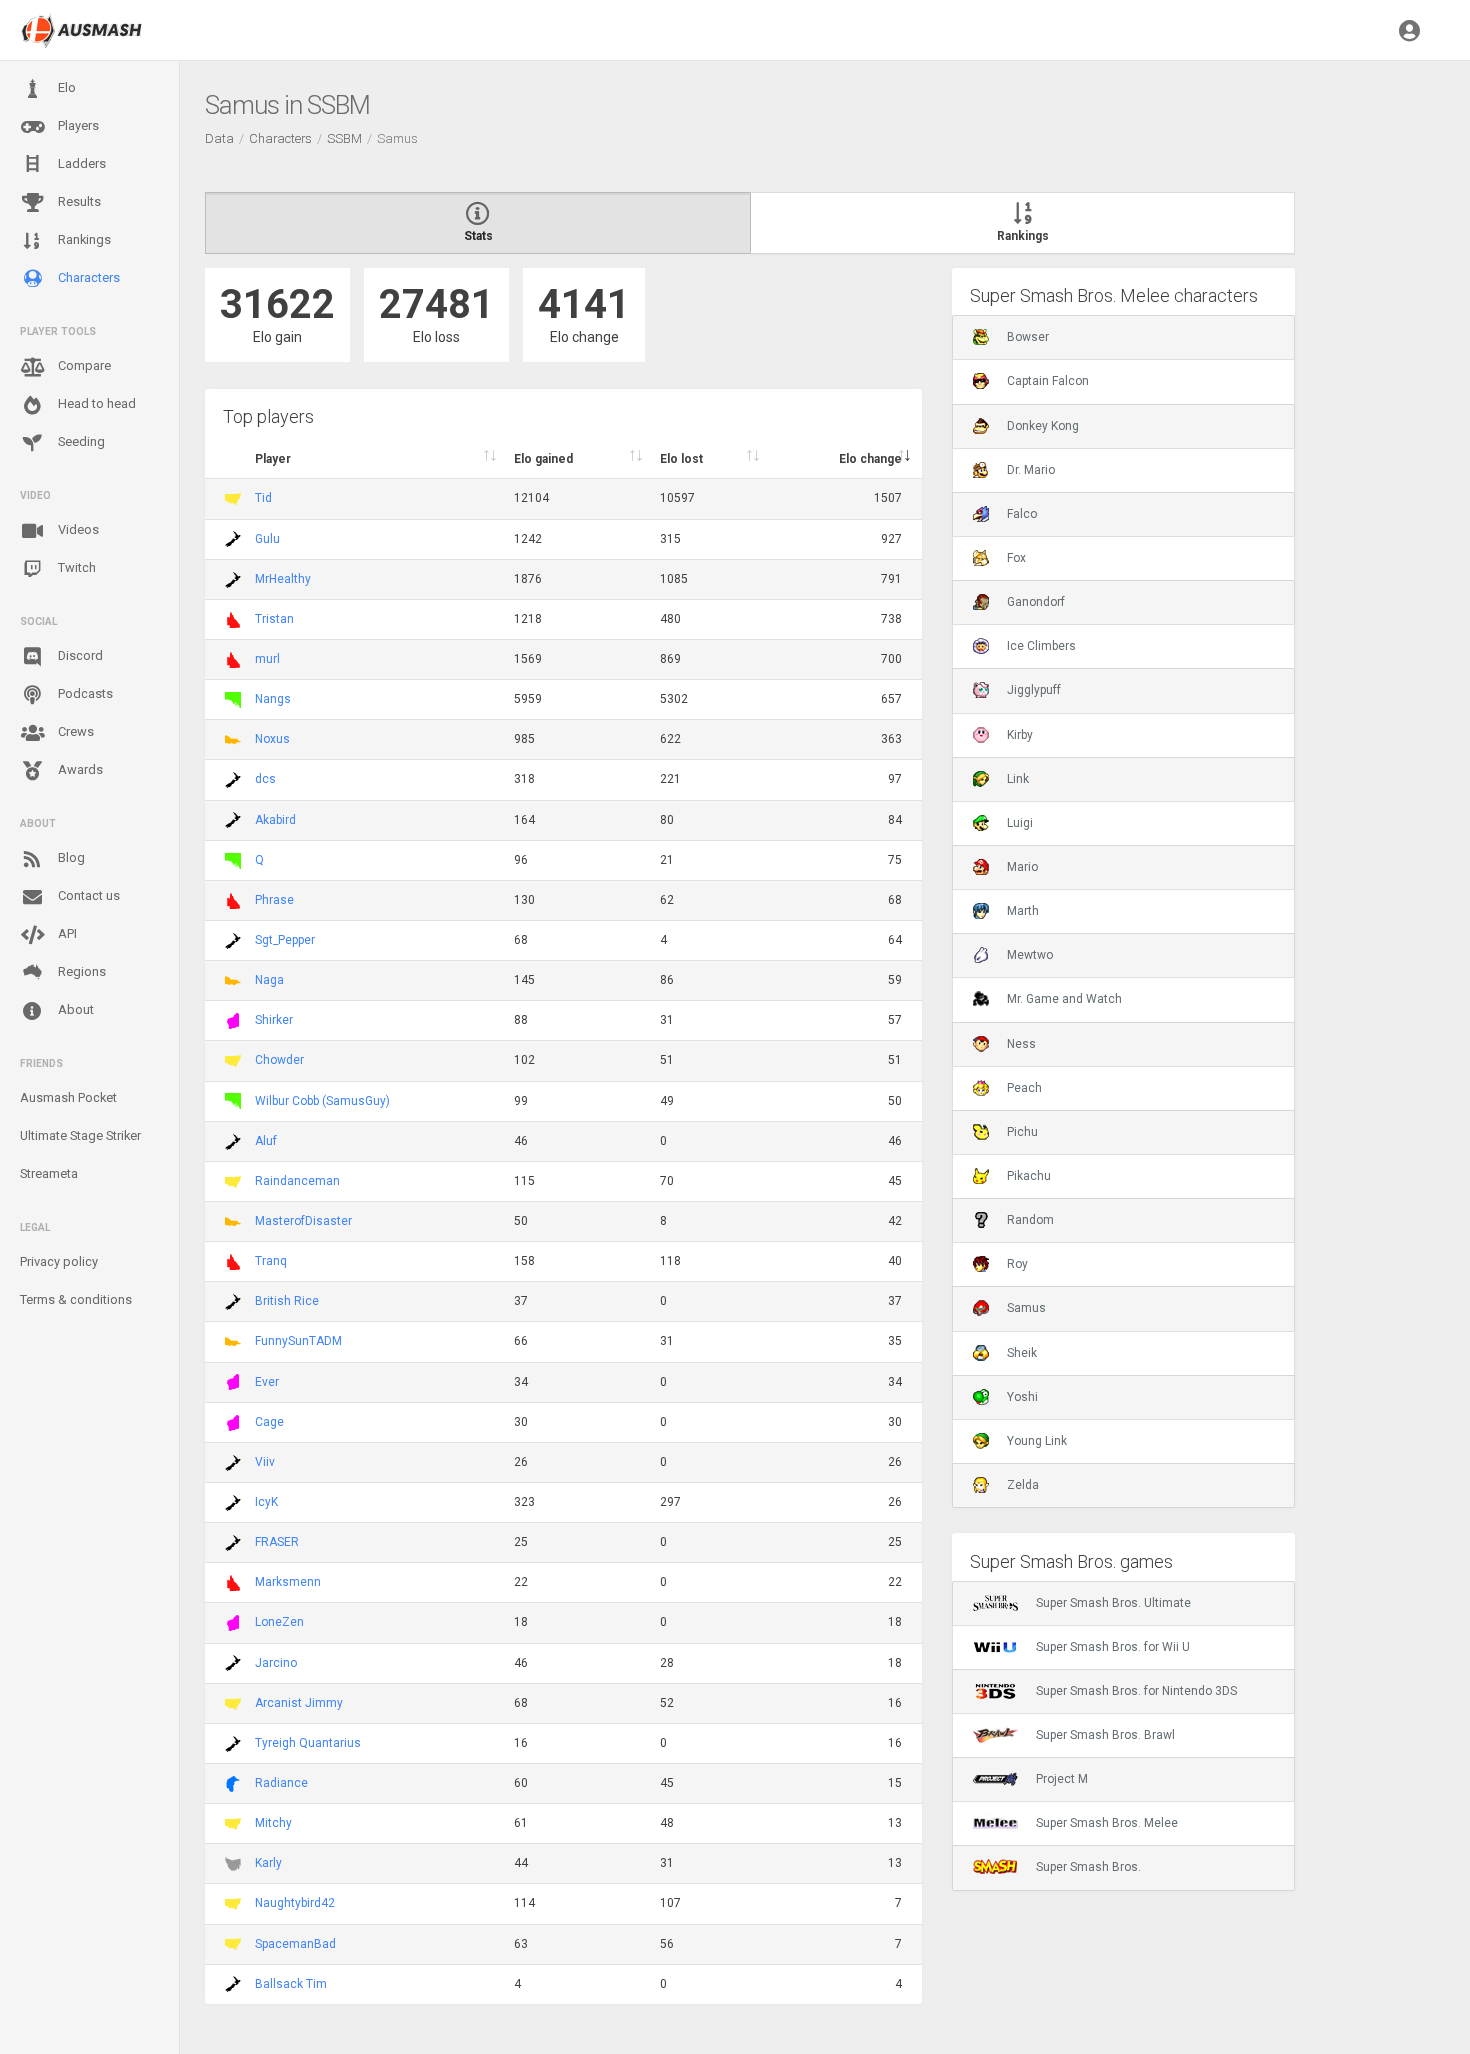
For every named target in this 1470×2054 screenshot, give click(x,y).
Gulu (267, 539)
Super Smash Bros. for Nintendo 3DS (1136, 1691)
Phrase (274, 900)
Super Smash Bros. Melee (1107, 1823)
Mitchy (273, 1823)
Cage (269, 1422)
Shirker (274, 1020)
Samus (1026, 1308)
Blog (70, 857)
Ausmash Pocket (68, 1097)
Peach (1024, 1088)
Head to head (95, 403)
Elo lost (681, 459)
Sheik (1022, 1353)
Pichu (1022, 1132)
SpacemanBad (295, 1944)
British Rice (287, 1301)
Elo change (870, 459)
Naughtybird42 (295, 1903)
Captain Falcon (1048, 381)
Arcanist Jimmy (299, 1703)
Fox (1016, 558)
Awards (79, 769)
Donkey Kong (1043, 426)
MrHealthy (283, 579)
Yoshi (1022, 1397)
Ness (1021, 1044)
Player (273, 459)
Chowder (279, 1060)
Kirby (1020, 735)
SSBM (344, 138)
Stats (478, 236)
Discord (79, 655)
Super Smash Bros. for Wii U (1113, 1647)
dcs (265, 779)
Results (78, 201)
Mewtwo (1030, 955)
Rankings (83, 239)
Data (219, 138)
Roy (1017, 1264)
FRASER (277, 1542)
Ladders (80, 163)
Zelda (1023, 1485)
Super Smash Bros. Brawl (1105, 1735)
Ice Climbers (1041, 646)
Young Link (1037, 1441)
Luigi (1020, 823)
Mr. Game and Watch (1064, 999)
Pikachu (1029, 1176)
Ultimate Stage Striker (80, 1135)
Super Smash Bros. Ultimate (1113, 1603)
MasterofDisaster (303, 1221)
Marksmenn (288, 1582)
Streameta (49, 1173)
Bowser (1028, 337)
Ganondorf (1036, 602)
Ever (267, 1382)
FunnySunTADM (298, 1341)
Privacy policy (59, 1261)
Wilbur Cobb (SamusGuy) (322, 1101)
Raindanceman (297, 1181)
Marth (1023, 911)
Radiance (281, 1783)
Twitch (75, 567)
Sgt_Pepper (285, 940)
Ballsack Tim (291, 1984)
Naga (269, 980)
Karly (268, 1863)
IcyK (266, 1502)
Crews (74, 731)
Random (1030, 1220)
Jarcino (276, 1663)
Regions (80, 971)
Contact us (87, 895)
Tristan (274, 619)
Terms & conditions (76, 1299)
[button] (1409, 30)
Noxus (272, 739)
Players (77, 125)
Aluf (266, 1141)
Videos (77, 529)
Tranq (271, 1261)
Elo (65, 87)
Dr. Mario (1031, 470)
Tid (263, 498)
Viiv (265, 1462)
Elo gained (543, 459)
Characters (87, 277)
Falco (1022, 514)
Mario (1022, 867)
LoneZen (279, 1622)
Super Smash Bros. (1088, 1867)
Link (1018, 779)
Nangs (273, 699)
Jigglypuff (1034, 690)
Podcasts (84, 693)
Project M (1062, 1779)
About (74, 1009)
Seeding (80, 441)
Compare (83, 365)
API (66, 933)
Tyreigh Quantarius (308, 1743)
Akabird (275, 820)
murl (267, 659)
